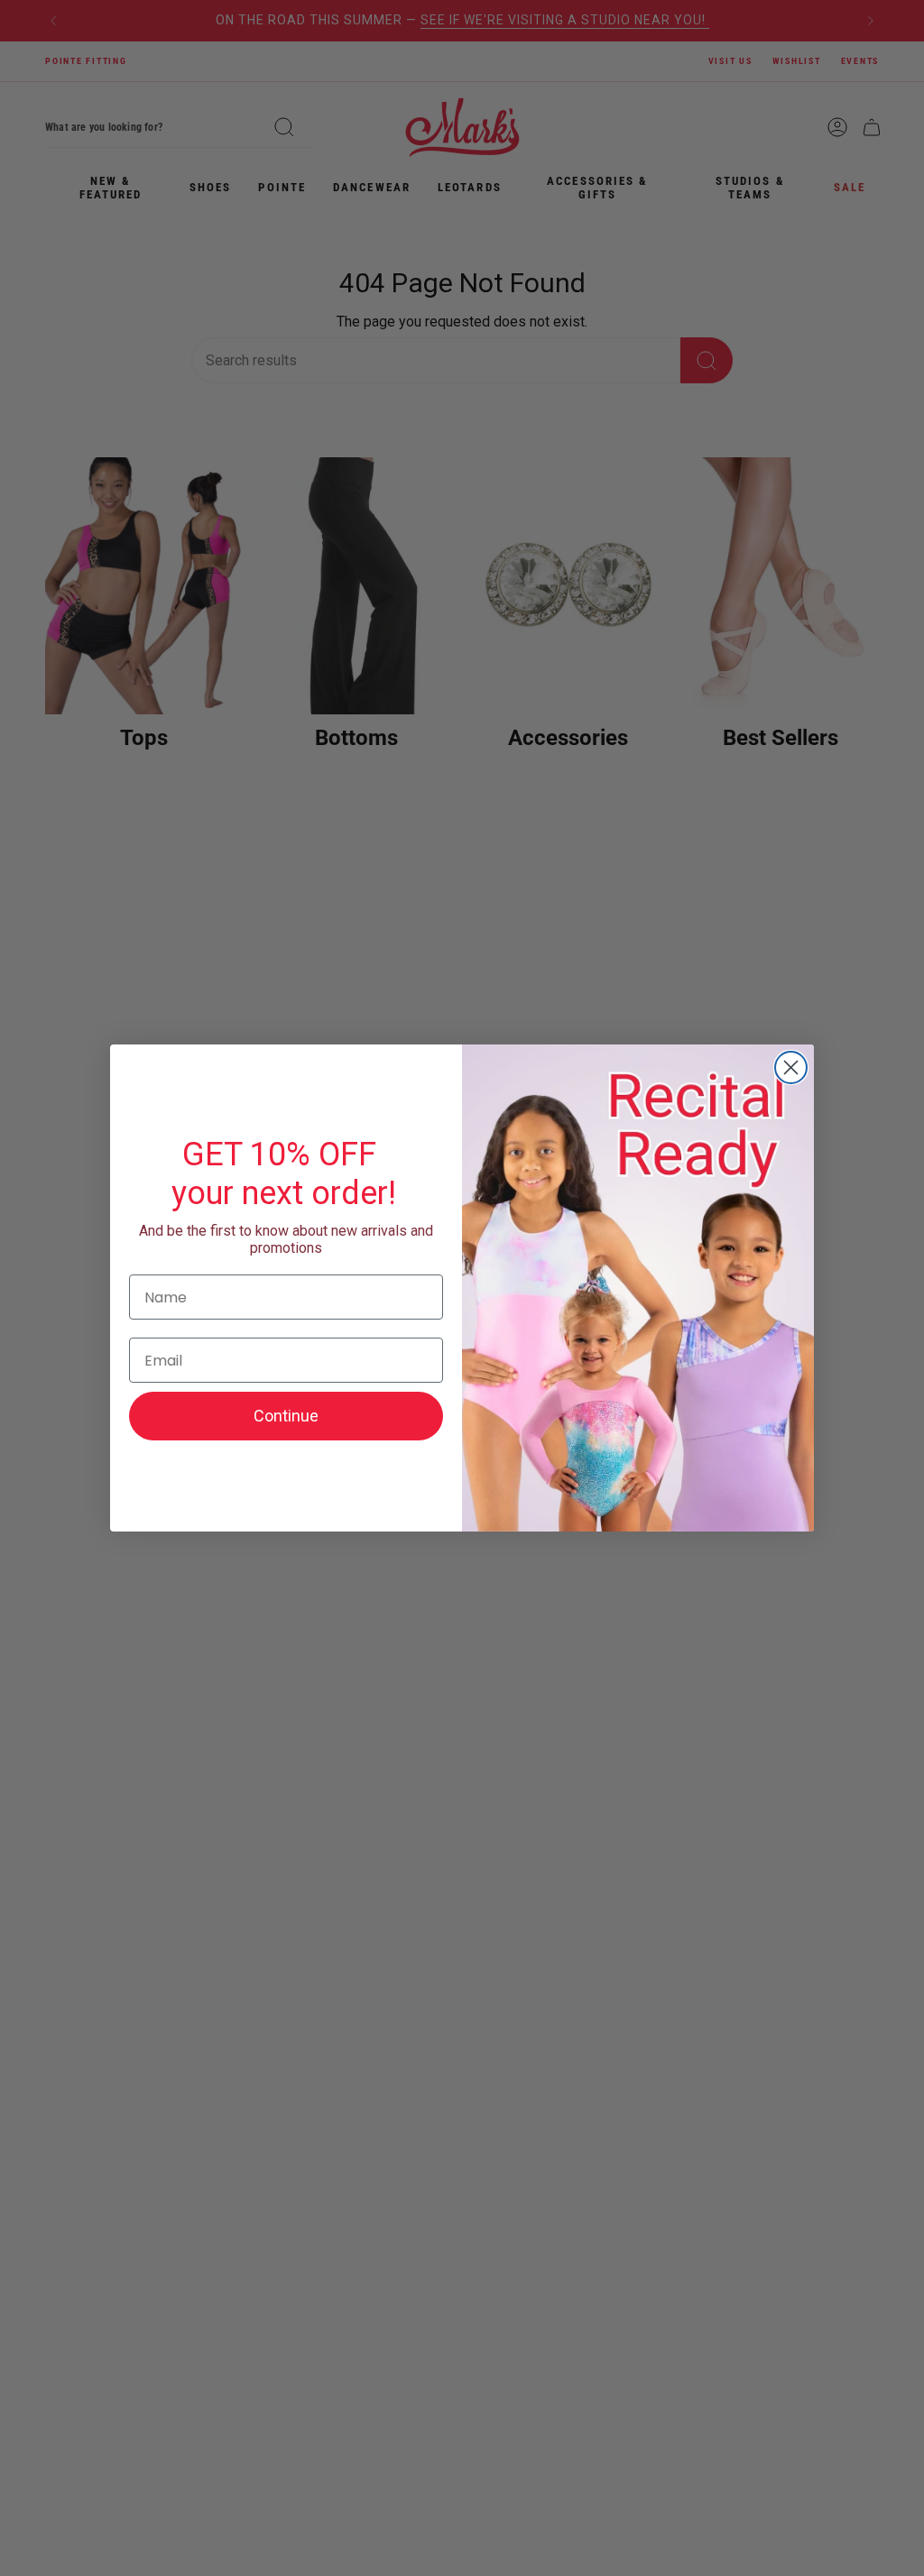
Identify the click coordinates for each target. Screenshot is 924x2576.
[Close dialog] (791, 1067)
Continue (286, 1416)
